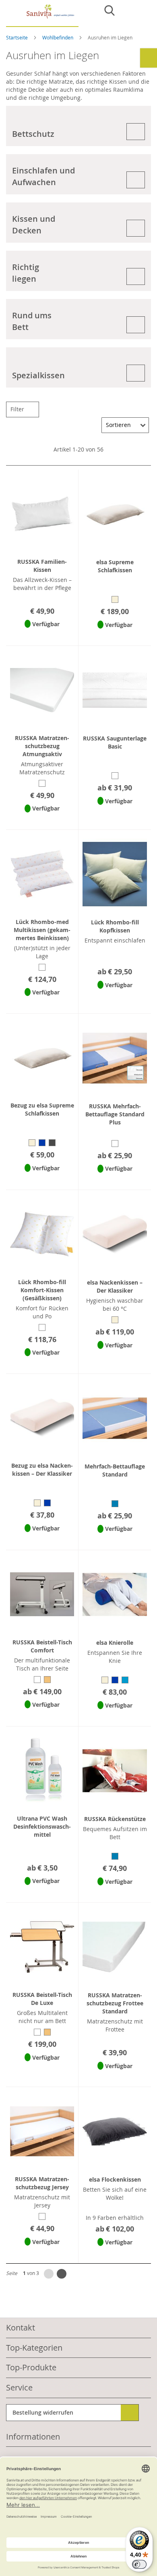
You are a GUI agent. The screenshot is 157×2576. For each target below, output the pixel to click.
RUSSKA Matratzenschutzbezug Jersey (42, 2183)
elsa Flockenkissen (115, 2179)
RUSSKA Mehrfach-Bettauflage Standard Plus (115, 1114)
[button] (42, 634)
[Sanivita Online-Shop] (42, 15)
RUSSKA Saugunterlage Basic (115, 742)
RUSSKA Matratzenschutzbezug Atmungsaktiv (42, 746)
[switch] (139, 2564)
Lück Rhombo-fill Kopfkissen (115, 926)
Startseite (18, 37)
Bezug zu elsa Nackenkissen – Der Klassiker (42, 1469)
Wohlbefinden (58, 37)
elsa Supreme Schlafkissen (115, 566)
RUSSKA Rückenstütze (115, 1819)
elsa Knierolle (115, 1643)
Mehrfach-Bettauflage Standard (115, 1470)
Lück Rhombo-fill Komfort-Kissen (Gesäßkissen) (42, 1290)
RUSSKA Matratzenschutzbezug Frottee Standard (115, 2003)
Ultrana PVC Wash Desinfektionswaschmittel (42, 1826)
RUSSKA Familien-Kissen (42, 566)
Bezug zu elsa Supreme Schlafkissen (42, 1109)
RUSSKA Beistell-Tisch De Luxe (42, 1999)
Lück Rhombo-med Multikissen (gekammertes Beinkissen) (42, 930)
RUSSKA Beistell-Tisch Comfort (42, 1646)
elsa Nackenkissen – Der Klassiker (115, 1286)
